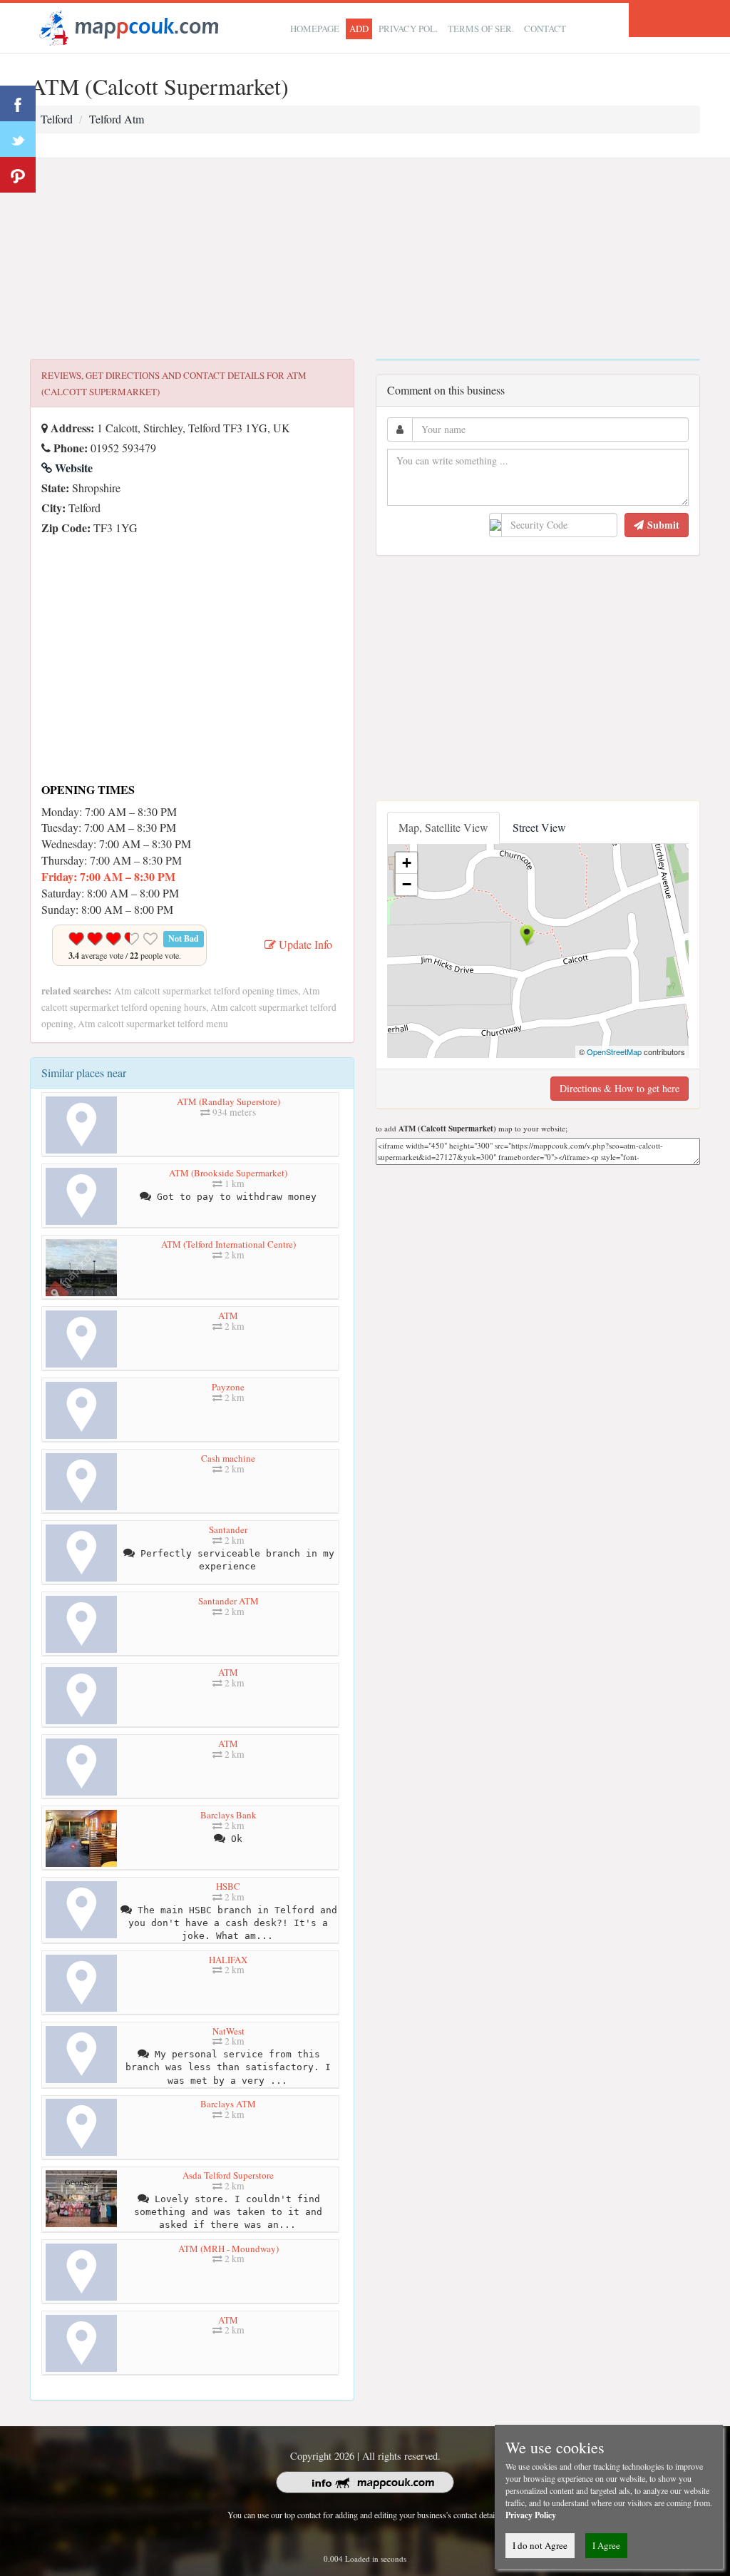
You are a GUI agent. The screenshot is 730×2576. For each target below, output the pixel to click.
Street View (539, 827)
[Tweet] (18, 139)
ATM (228, 1315)
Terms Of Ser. (481, 29)
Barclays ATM (228, 2104)
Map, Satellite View (443, 827)
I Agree (606, 2545)
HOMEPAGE (315, 29)
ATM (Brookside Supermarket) (228, 1173)
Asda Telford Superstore (228, 2175)
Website (72, 468)
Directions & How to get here (620, 1088)
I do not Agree (540, 2545)
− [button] (407, 884)
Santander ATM (228, 1601)
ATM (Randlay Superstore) (228, 1101)
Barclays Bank (228, 1815)
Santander (228, 1529)
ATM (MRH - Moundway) (228, 2249)
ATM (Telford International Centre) (228, 1244)
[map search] (127, 26)
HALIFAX (228, 1960)
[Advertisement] (365, 259)
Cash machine (228, 1458)
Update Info (304, 944)
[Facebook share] (18, 103)
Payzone (228, 1387)
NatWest (228, 2031)
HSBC (228, 1886)
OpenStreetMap (614, 1052)
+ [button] (407, 863)
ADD (359, 29)
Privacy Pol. (408, 29)
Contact (545, 29)
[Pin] (18, 175)
